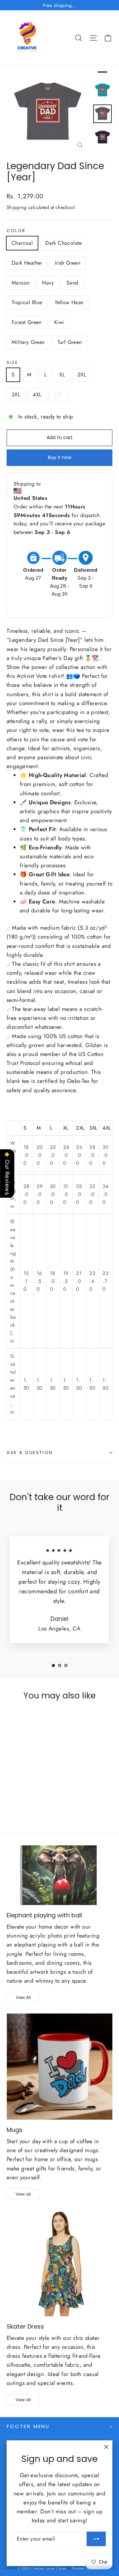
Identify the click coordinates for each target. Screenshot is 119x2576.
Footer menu (28, 2426)
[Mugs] (59, 2067)
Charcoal (22, 243)
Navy (48, 283)
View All (23, 1997)
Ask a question (30, 1453)
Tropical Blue (27, 302)
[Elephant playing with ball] (59, 1875)
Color (16, 231)
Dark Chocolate (64, 243)
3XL (16, 395)
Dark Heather (27, 263)
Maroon (20, 283)
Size (12, 362)
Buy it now (60, 457)
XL (62, 375)
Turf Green (70, 342)
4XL (37, 395)
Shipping (16, 207)
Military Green (28, 342)
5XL (58, 395)
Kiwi (59, 322)
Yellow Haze (69, 302)
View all (23, 2194)
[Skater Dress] (59, 2263)
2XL (82, 375)
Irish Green (68, 263)
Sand (72, 283)
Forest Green (27, 322)
